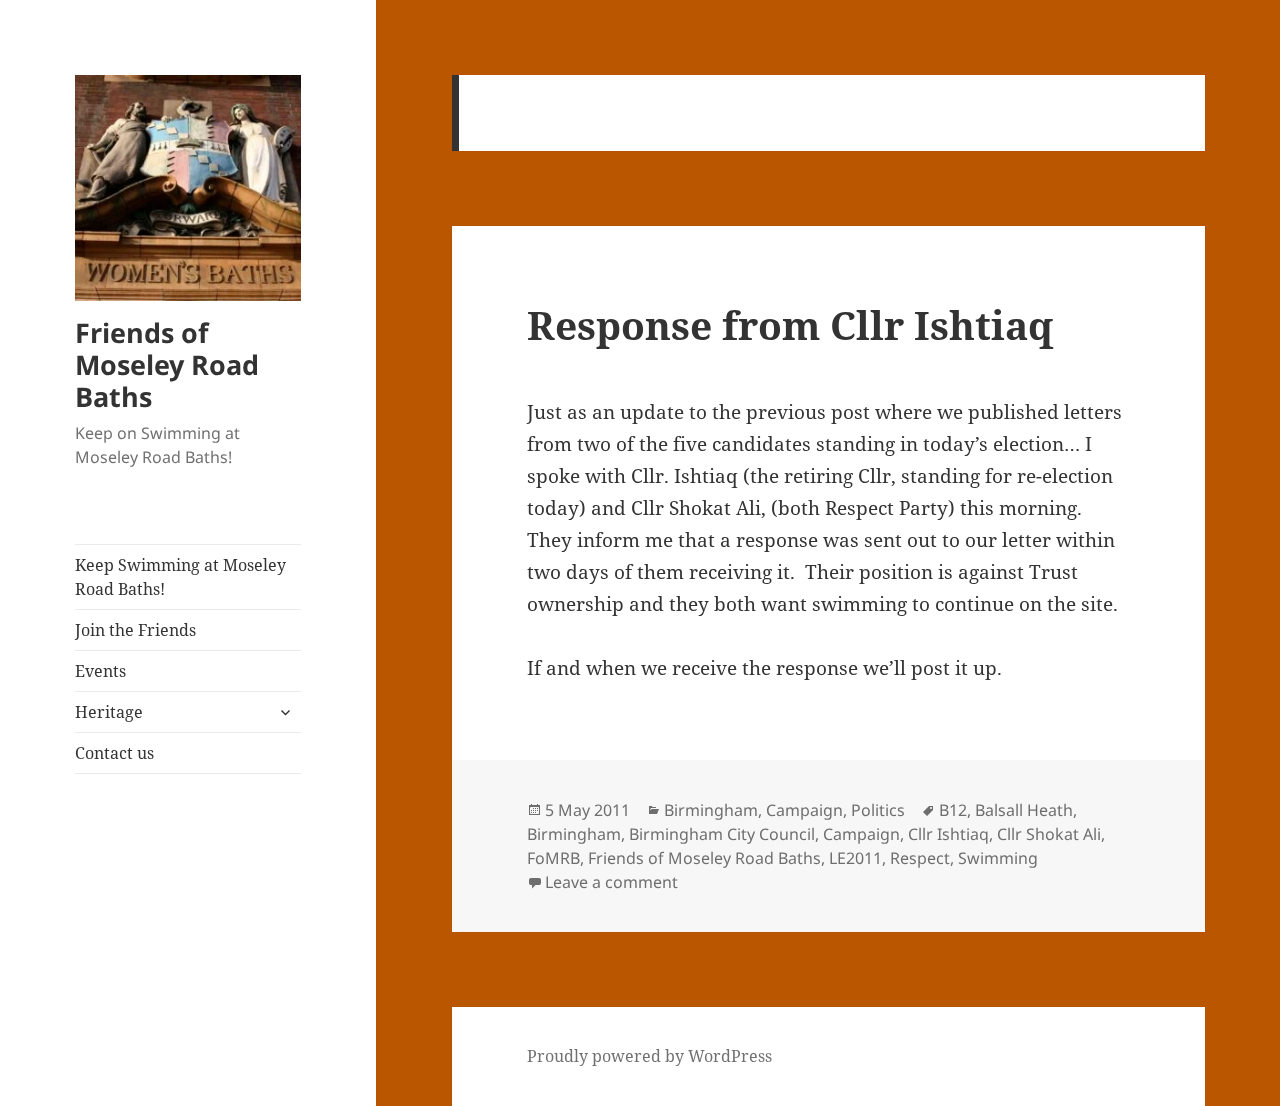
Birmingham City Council (722, 834)
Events (100, 671)
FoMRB (553, 858)
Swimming (998, 858)
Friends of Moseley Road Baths (167, 364)
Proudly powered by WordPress (649, 1056)
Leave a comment (611, 882)
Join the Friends (135, 630)
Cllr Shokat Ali (1049, 834)
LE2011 (855, 858)
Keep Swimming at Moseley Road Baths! (180, 577)
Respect (920, 858)
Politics (878, 810)
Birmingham (711, 810)
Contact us (114, 753)
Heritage (109, 712)
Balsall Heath (1024, 810)
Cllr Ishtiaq (948, 834)
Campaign (804, 810)
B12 (953, 810)
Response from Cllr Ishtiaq (790, 324)
